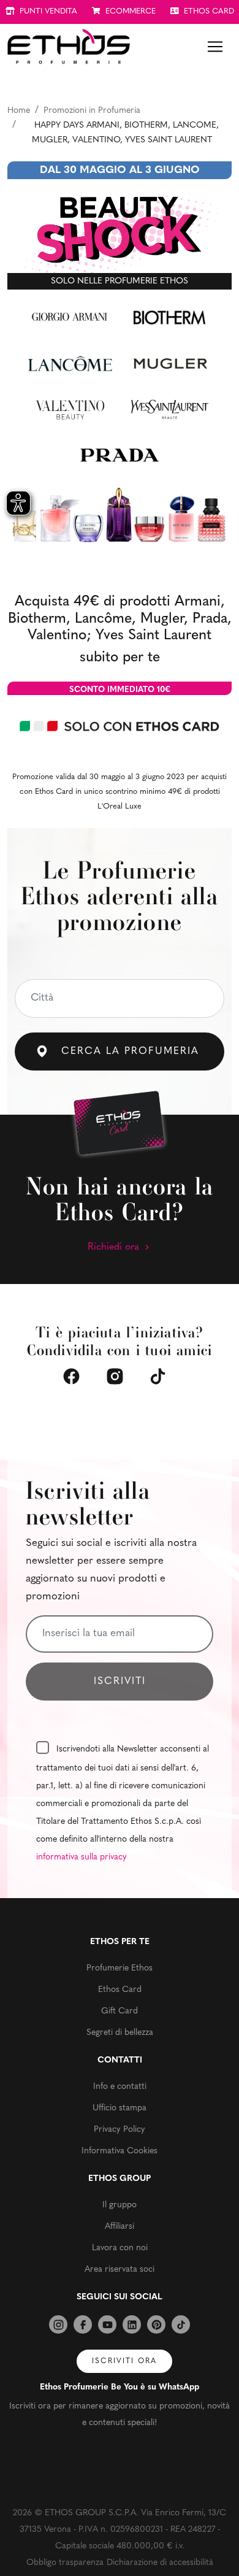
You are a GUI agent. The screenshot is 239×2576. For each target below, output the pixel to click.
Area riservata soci (120, 2270)
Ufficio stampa (120, 2108)
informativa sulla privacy (82, 1857)
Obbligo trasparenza (65, 2563)
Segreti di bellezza (120, 2033)
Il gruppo (120, 2205)
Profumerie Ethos (120, 1968)
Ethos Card (120, 1990)
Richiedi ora (115, 1247)
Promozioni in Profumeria (92, 111)
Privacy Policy (120, 2130)
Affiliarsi (120, 2227)
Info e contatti (120, 2087)
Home (19, 111)
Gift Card (120, 2011)
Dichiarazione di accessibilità (160, 2563)
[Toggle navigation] (215, 47)
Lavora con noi (120, 2248)
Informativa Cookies (120, 2151)
